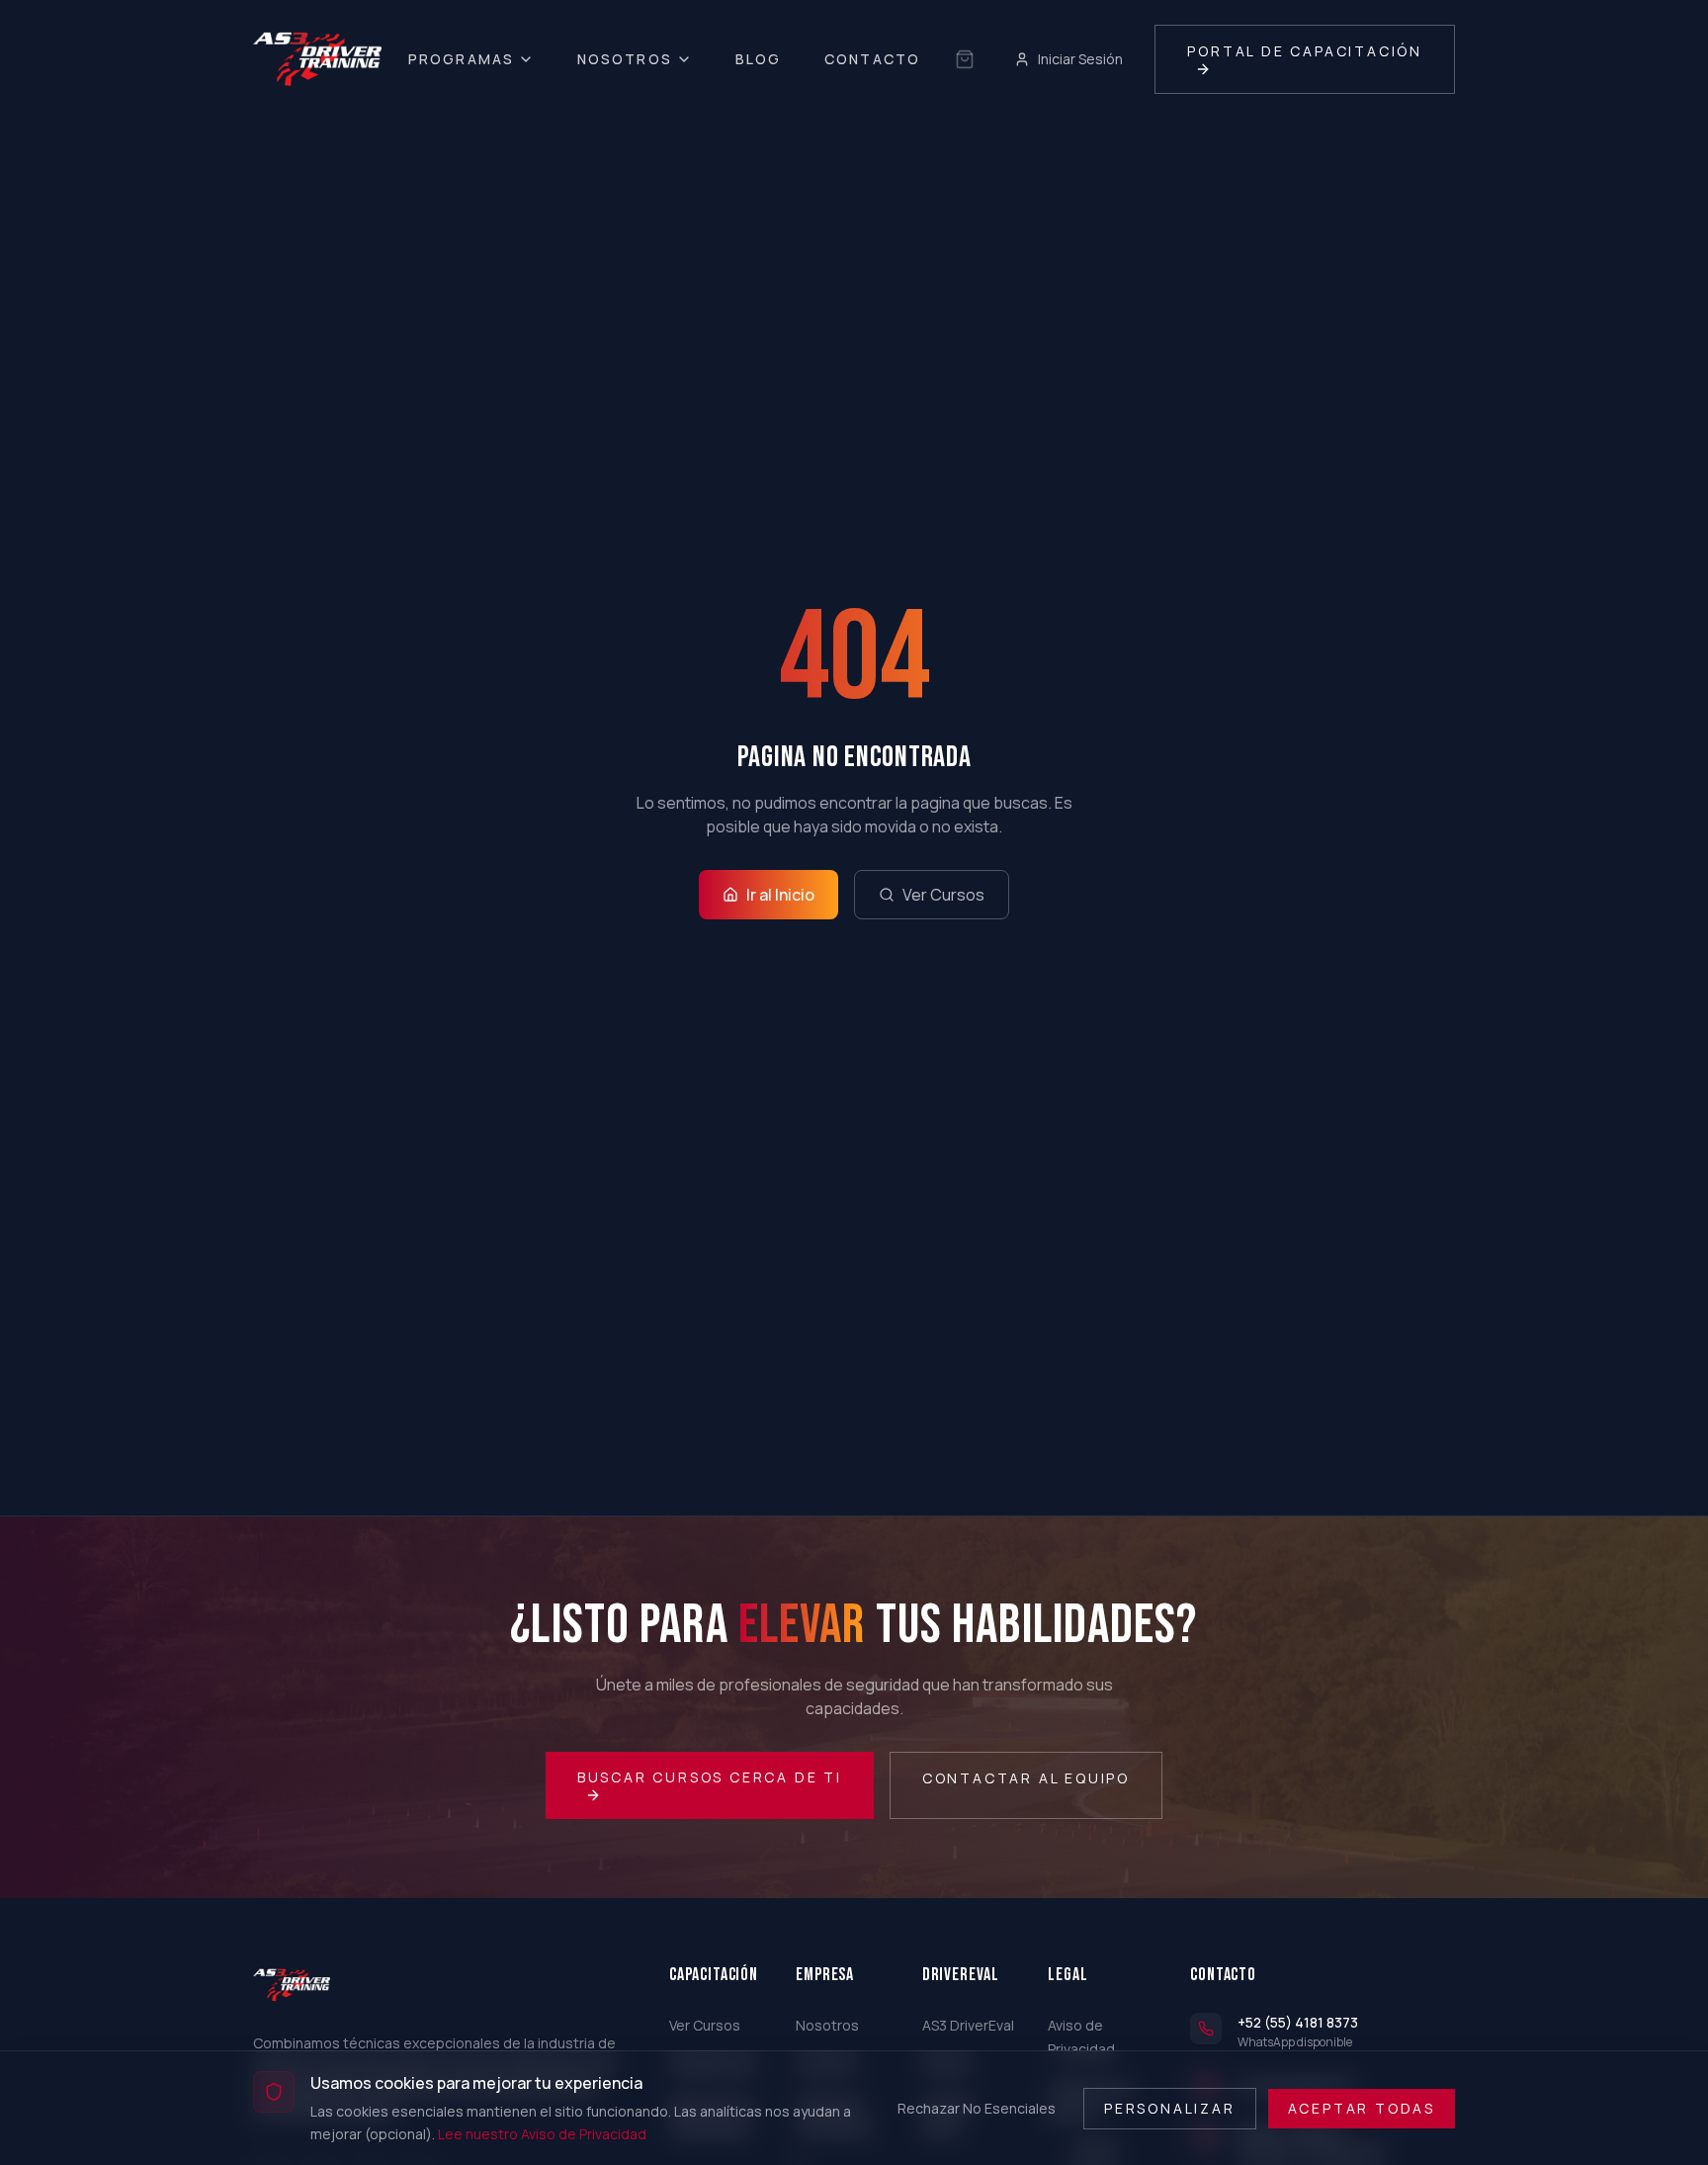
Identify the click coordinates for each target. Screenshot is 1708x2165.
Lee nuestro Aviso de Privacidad (542, 2133)
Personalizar (1170, 2107)
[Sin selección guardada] (965, 59)
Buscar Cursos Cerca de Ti (710, 1777)
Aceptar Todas (1362, 2107)
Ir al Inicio (780, 895)
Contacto (872, 59)
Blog (758, 59)
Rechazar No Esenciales (977, 2107)
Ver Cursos (943, 895)
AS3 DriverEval (968, 2025)
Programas (461, 59)
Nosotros (625, 59)
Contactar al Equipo (1026, 1778)
